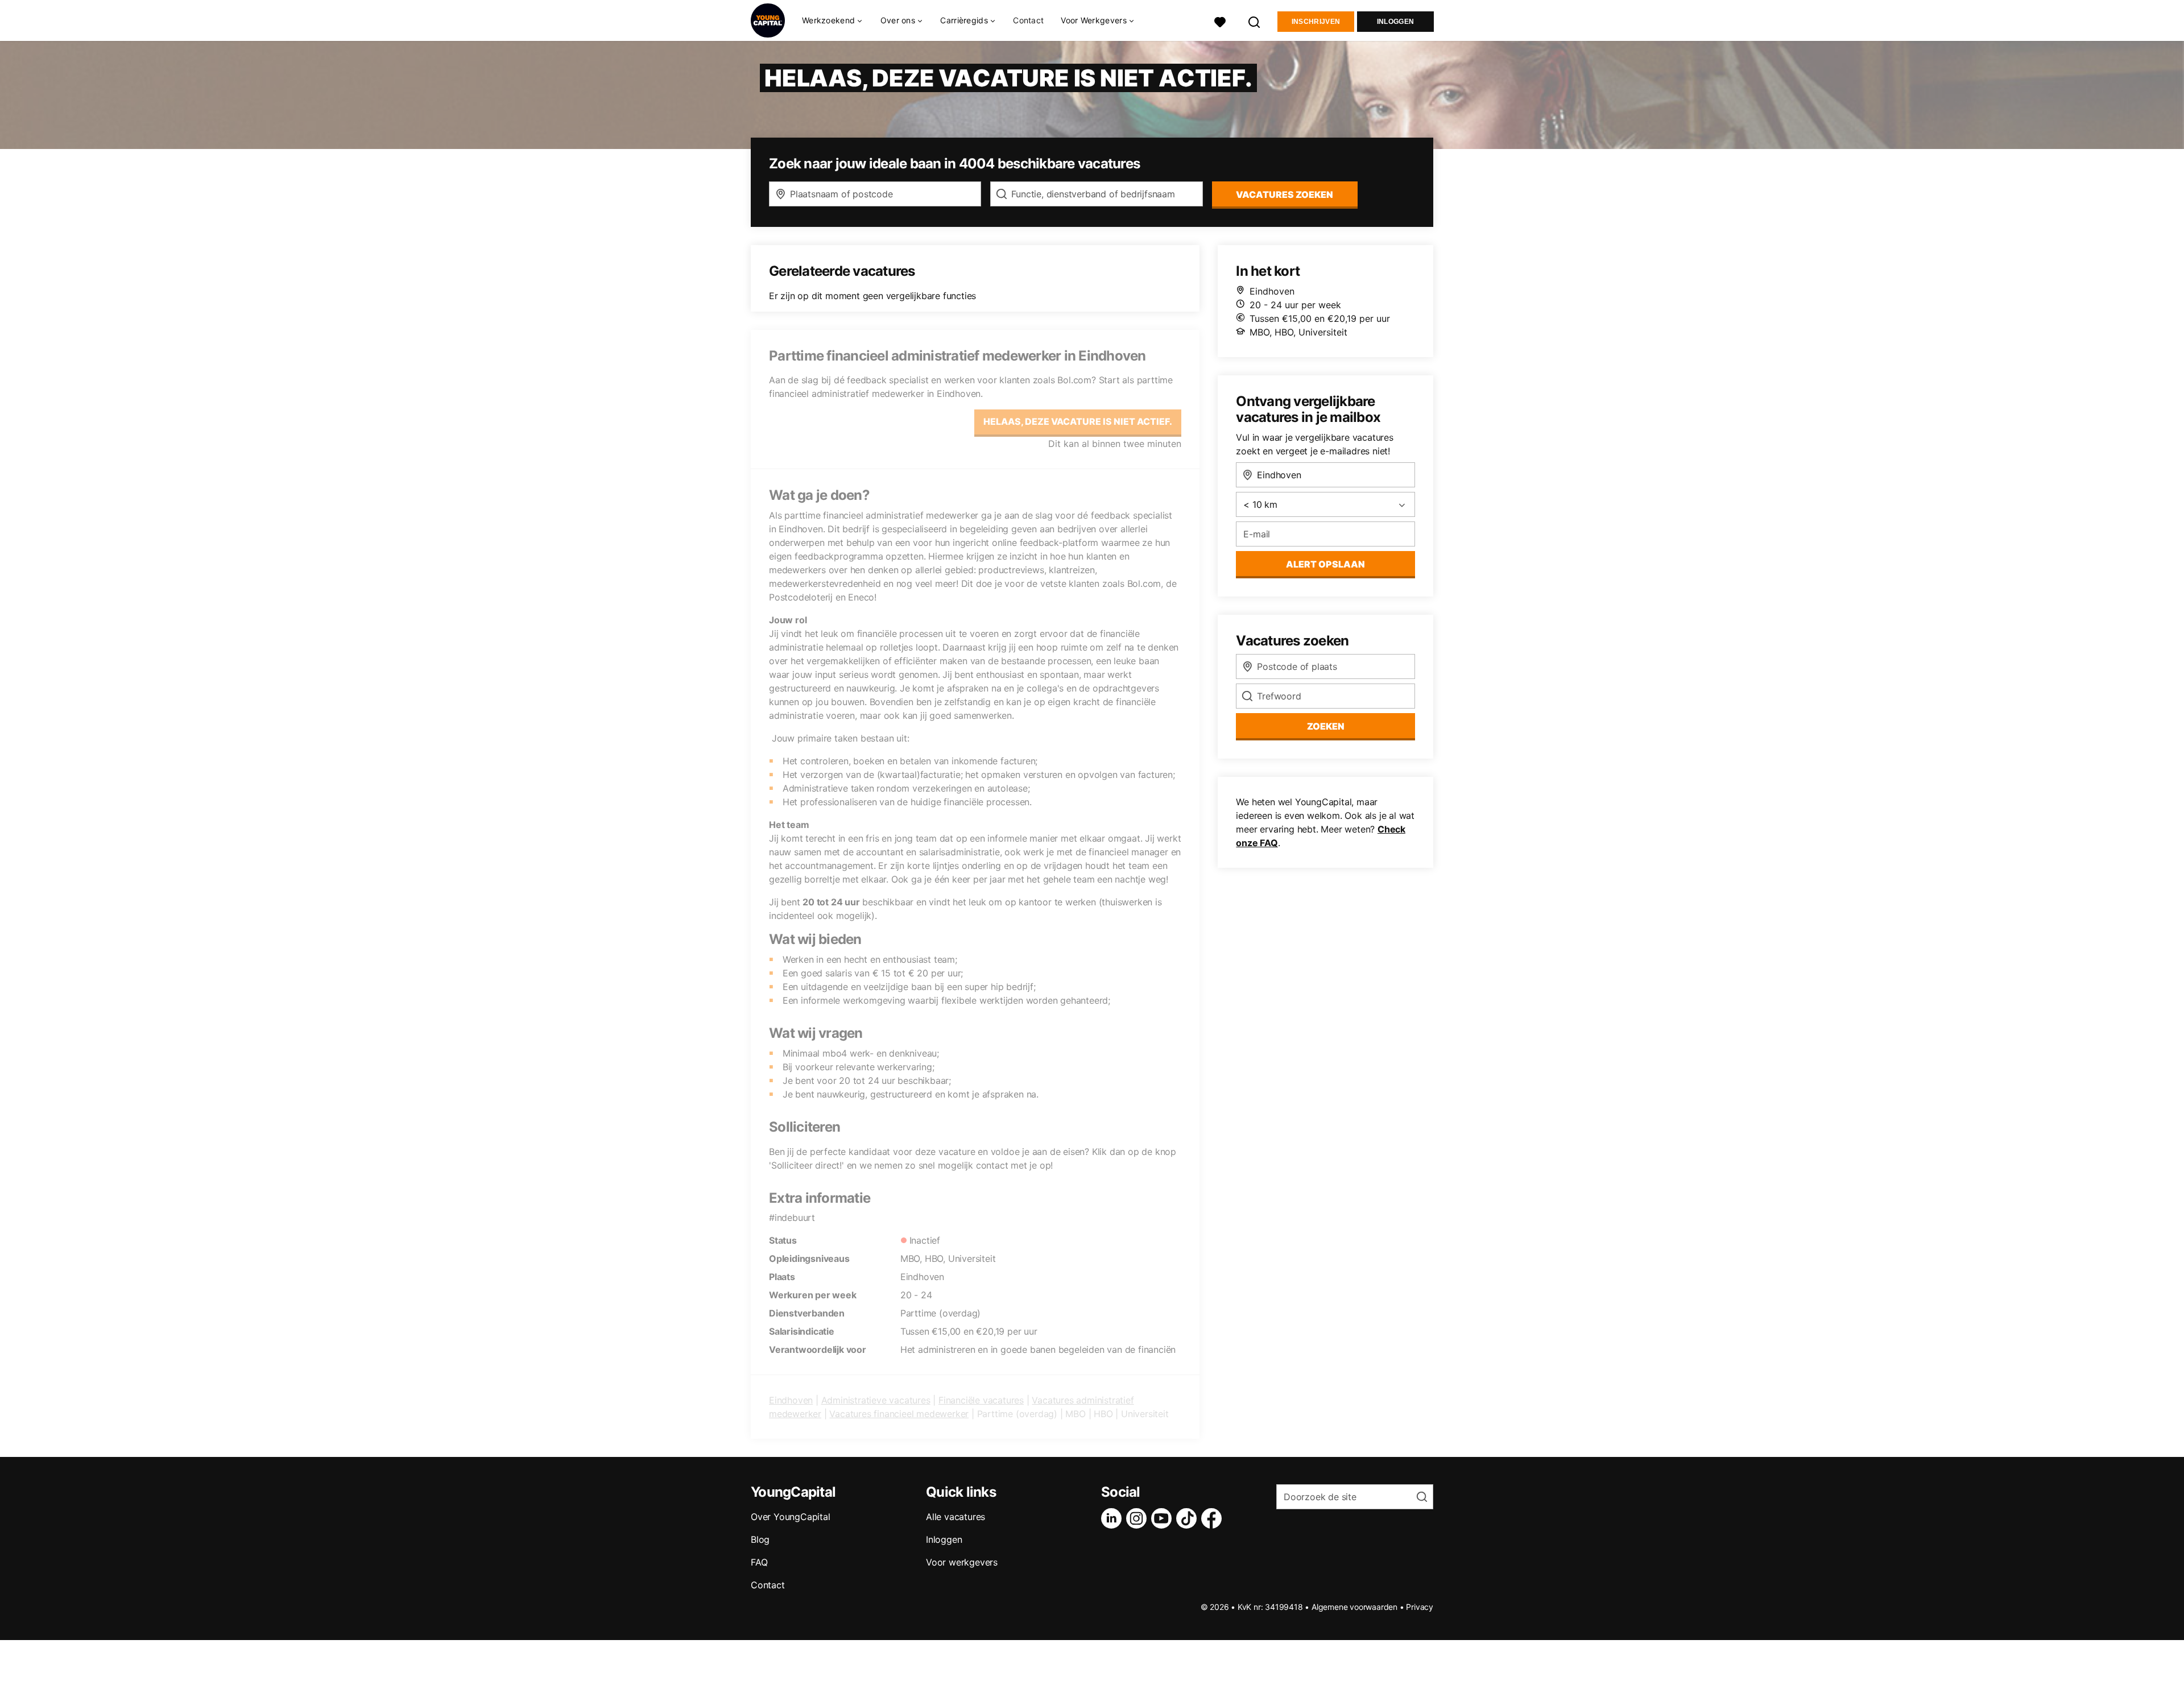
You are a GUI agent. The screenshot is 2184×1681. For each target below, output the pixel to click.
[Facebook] (1214, 1518)
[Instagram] (1139, 1518)
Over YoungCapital (791, 1517)
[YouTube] (1164, 1518)
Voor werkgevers (962, 1562)
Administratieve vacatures (876, 1400)
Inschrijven (1316, 22)
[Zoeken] (1255, 21)
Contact (1028, 20)
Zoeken (1326, 726)
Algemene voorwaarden (1354, 1607)
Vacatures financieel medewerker (899, 1414)
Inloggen (1395, 22)
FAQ (759, 1562)
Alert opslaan (1325, 564)
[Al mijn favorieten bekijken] (1220, 21)
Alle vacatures (955, 1517)
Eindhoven (791, 1400)
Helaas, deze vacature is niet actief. (1078, 421)
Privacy (1420, 1607)
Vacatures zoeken (1285, 194)
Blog (760, 1539)
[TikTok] (1189, 1518)
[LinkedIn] (1114, 1518)
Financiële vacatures (981, 1400)
